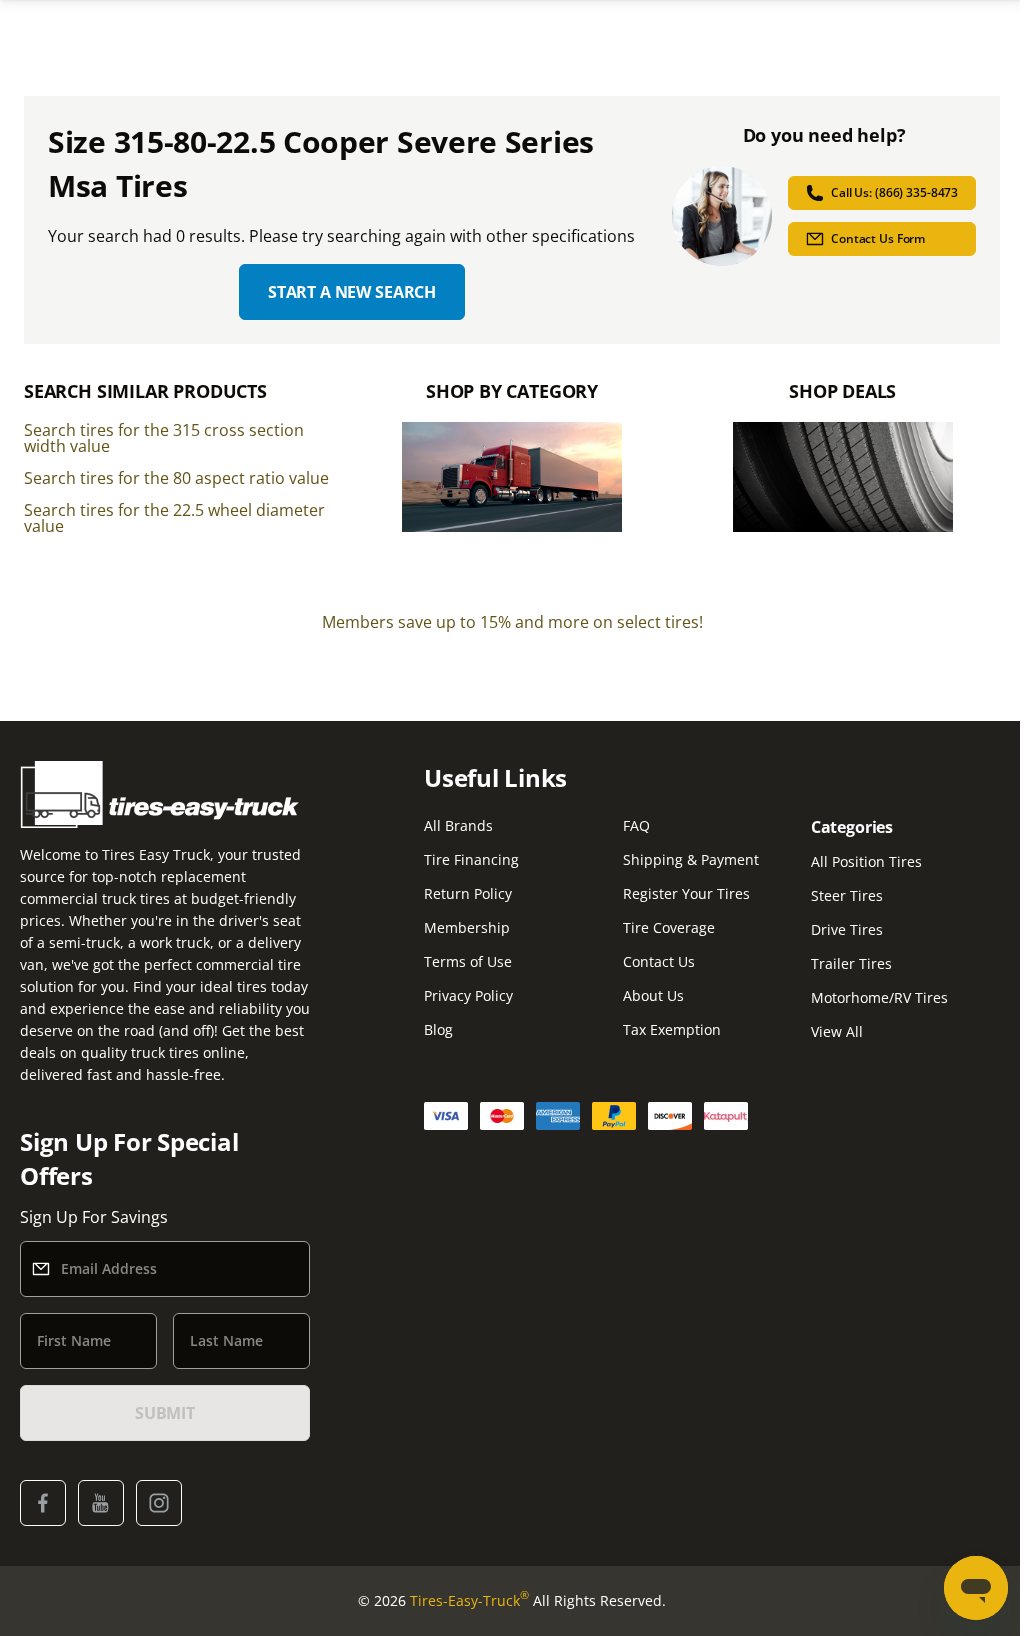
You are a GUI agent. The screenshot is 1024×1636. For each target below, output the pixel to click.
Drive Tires (847, 929)
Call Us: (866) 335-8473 (894, 192)
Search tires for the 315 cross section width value (164, 438)
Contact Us (659, 961)
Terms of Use (468, 961)
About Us (653, 995)
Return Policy (468, 893)
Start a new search (352, 292)
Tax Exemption (672, 1029)
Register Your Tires (686, 893)
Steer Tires (847, 895)
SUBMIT (165, 1413)
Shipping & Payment (691, 859)
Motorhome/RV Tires (879, 997)
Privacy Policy (468, 995)
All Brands (458, 825)
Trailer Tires (851, 963)
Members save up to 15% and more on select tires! (512, 622)
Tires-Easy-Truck (469, 1600)
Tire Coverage (669, 927)
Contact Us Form (878, 238)
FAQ (636, 825)
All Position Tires (866, 861)
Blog (438, 1029)
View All (837, 1031)
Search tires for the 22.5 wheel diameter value (174, 518)
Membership (467, 927)
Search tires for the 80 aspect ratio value (176, 478)
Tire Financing (471, 859)
